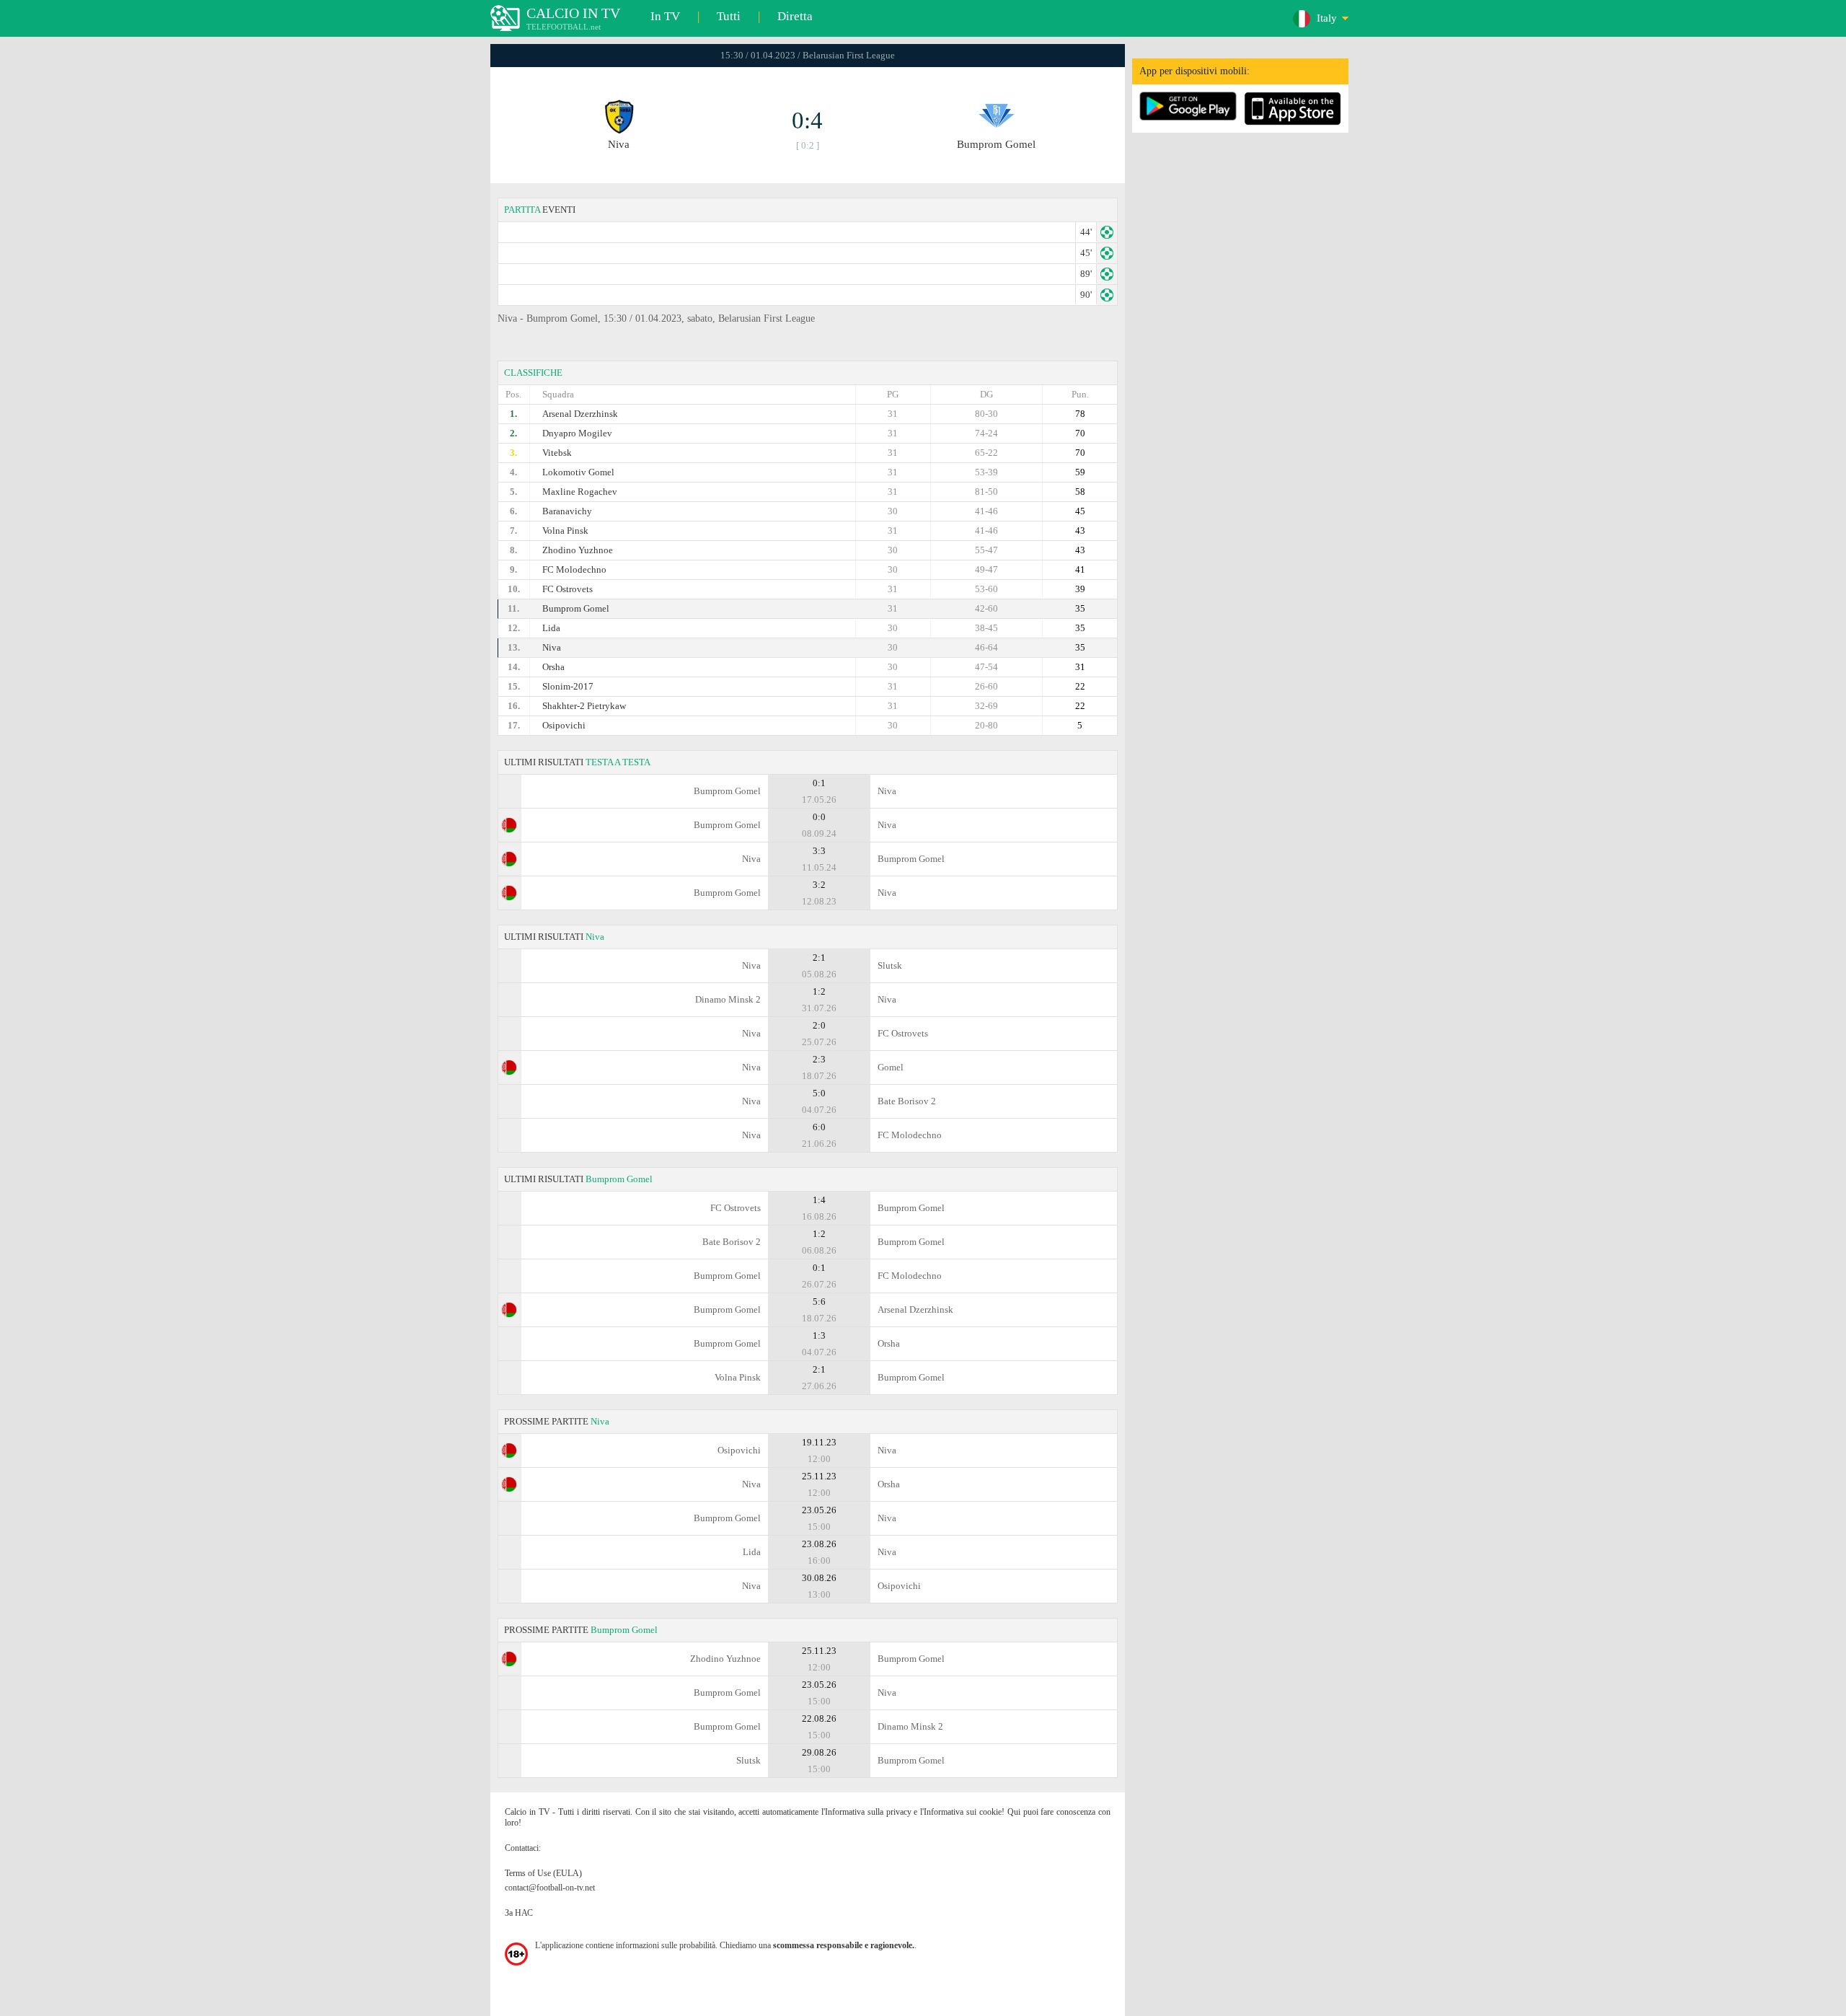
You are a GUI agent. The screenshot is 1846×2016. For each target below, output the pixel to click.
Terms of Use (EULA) (543, 1873)
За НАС (519, 1913)
